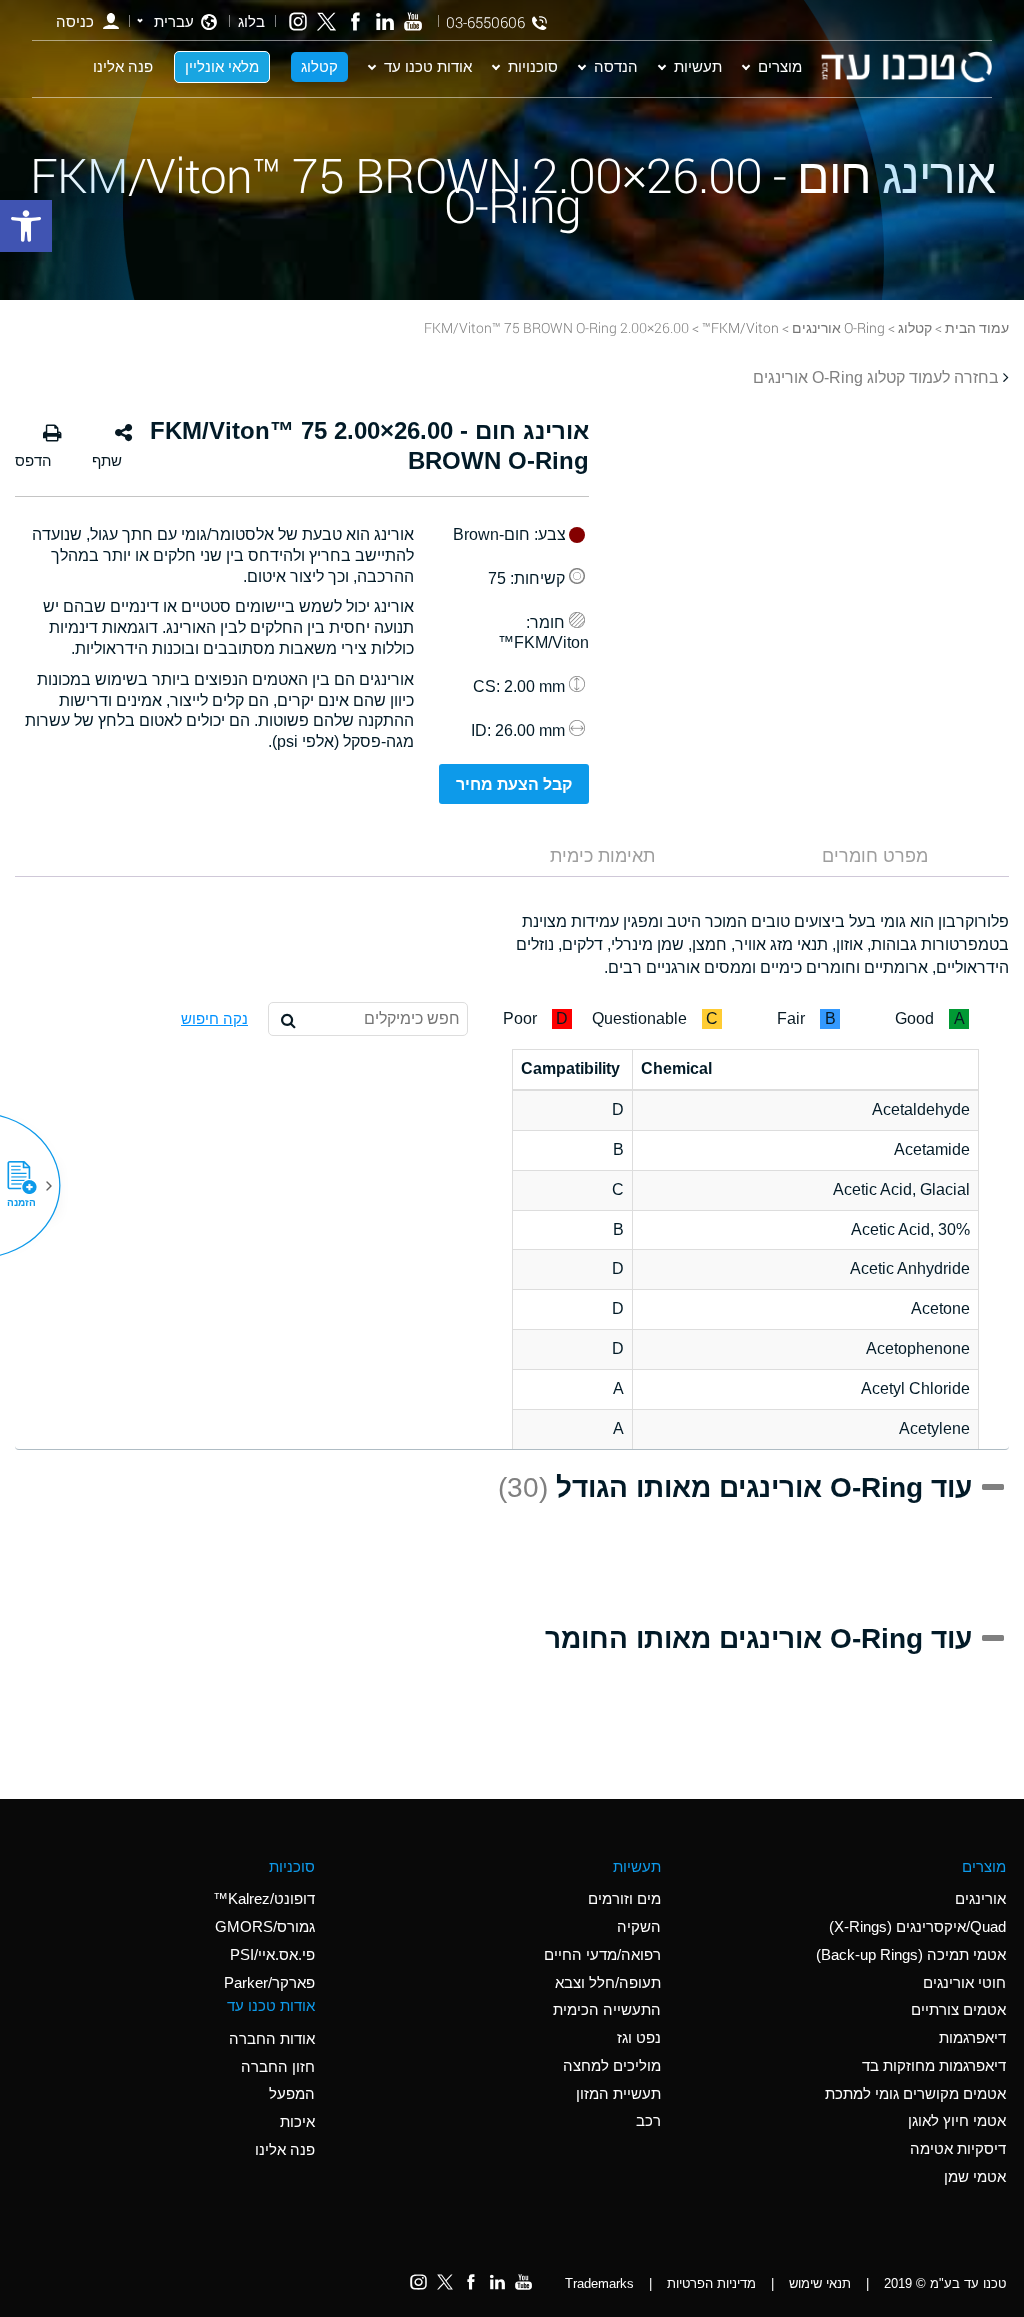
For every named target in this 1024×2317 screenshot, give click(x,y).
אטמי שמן (975, 2176)
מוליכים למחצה (612, 2065)
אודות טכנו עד (428, 66)
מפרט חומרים (875, 856)
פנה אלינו (123, 66)
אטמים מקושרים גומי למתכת (915, 2093)
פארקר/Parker (269, 1982)
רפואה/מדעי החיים (602, 1954)
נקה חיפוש (214, 1018)
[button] (29, 1186)
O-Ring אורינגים (838, 327)
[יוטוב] (413, 21)
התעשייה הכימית (607, 2009)
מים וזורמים (624, 1898)
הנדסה (616, 66)
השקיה (639, 1926)
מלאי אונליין (222, 66)
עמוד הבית (977, 327)
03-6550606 (485, 22)
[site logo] (906, 67)
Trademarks (599, 2283)
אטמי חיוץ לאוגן (957, 2120)
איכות (297, 2121)
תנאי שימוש (820, 2283)
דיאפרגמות (972, 2037)
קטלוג (319, 66)
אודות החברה (272, 2038)
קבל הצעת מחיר (514, 784)
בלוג (251, 21)
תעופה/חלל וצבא (608, 1982)
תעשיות (698, 66)
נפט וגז (639, 2037)
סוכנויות (533, 66)
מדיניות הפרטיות (711, 2283)
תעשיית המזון (618, 2093)
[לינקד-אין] (384, 21)
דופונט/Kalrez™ (264, 1898)
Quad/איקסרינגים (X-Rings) (917, 1926)
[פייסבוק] (355, 21)
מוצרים (780, 66)
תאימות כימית (602, 856)
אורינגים (980, 1898)
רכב (648, 2120)
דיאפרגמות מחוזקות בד (934, 2065)
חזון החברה (278, 2066)
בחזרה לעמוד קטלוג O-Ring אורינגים (876, 377)
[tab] (875, 856)
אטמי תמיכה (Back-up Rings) (911, 1954)
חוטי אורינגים (964, 1982)
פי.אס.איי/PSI (272, 1954)
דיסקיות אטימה (958, 2148)
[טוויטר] (326, 21)
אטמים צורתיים (958, 2009)
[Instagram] (298, 21)
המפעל (292, 2093)
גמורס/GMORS (265, 1926)
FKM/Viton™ (740, 327)
